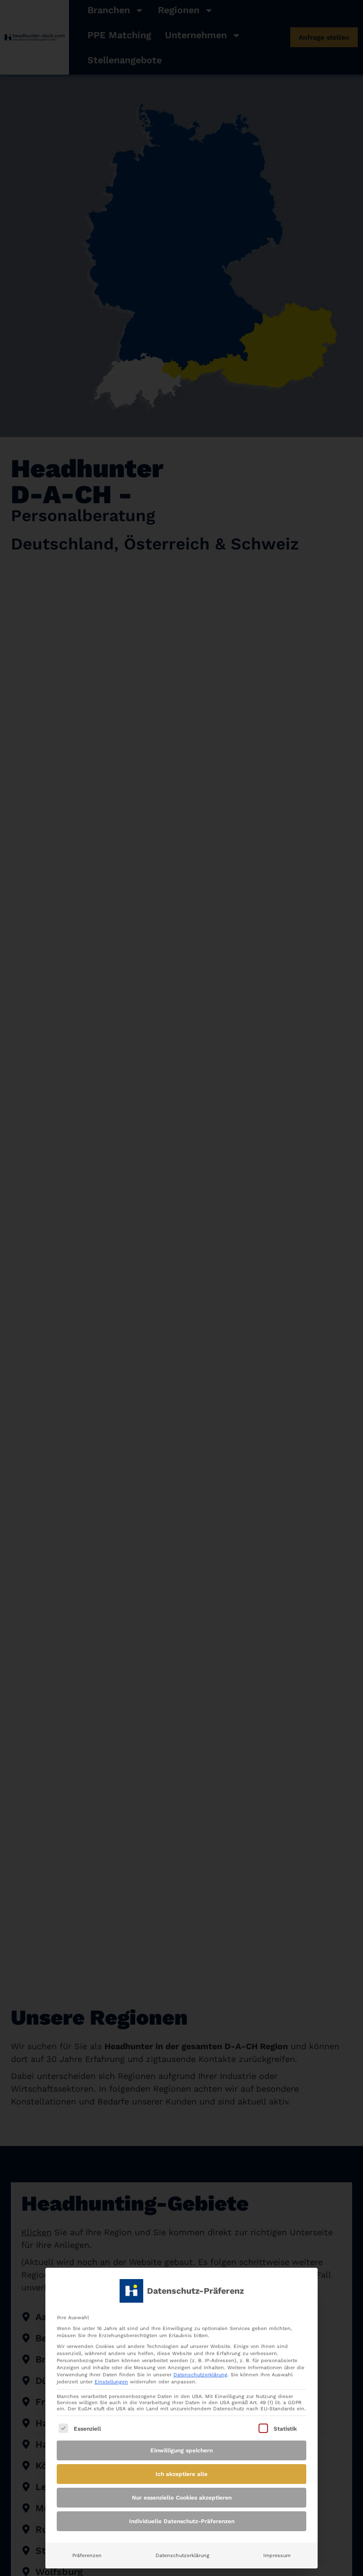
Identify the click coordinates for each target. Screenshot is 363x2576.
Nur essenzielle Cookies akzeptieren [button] (182, 2498)
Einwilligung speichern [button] (181, 2450)
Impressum (277, 2555)
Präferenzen (87, 2555)
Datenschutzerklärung (200, 2375)
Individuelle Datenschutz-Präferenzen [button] (182, 2521)
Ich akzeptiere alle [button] (181, 2474)
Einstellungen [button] (111, 2382)
